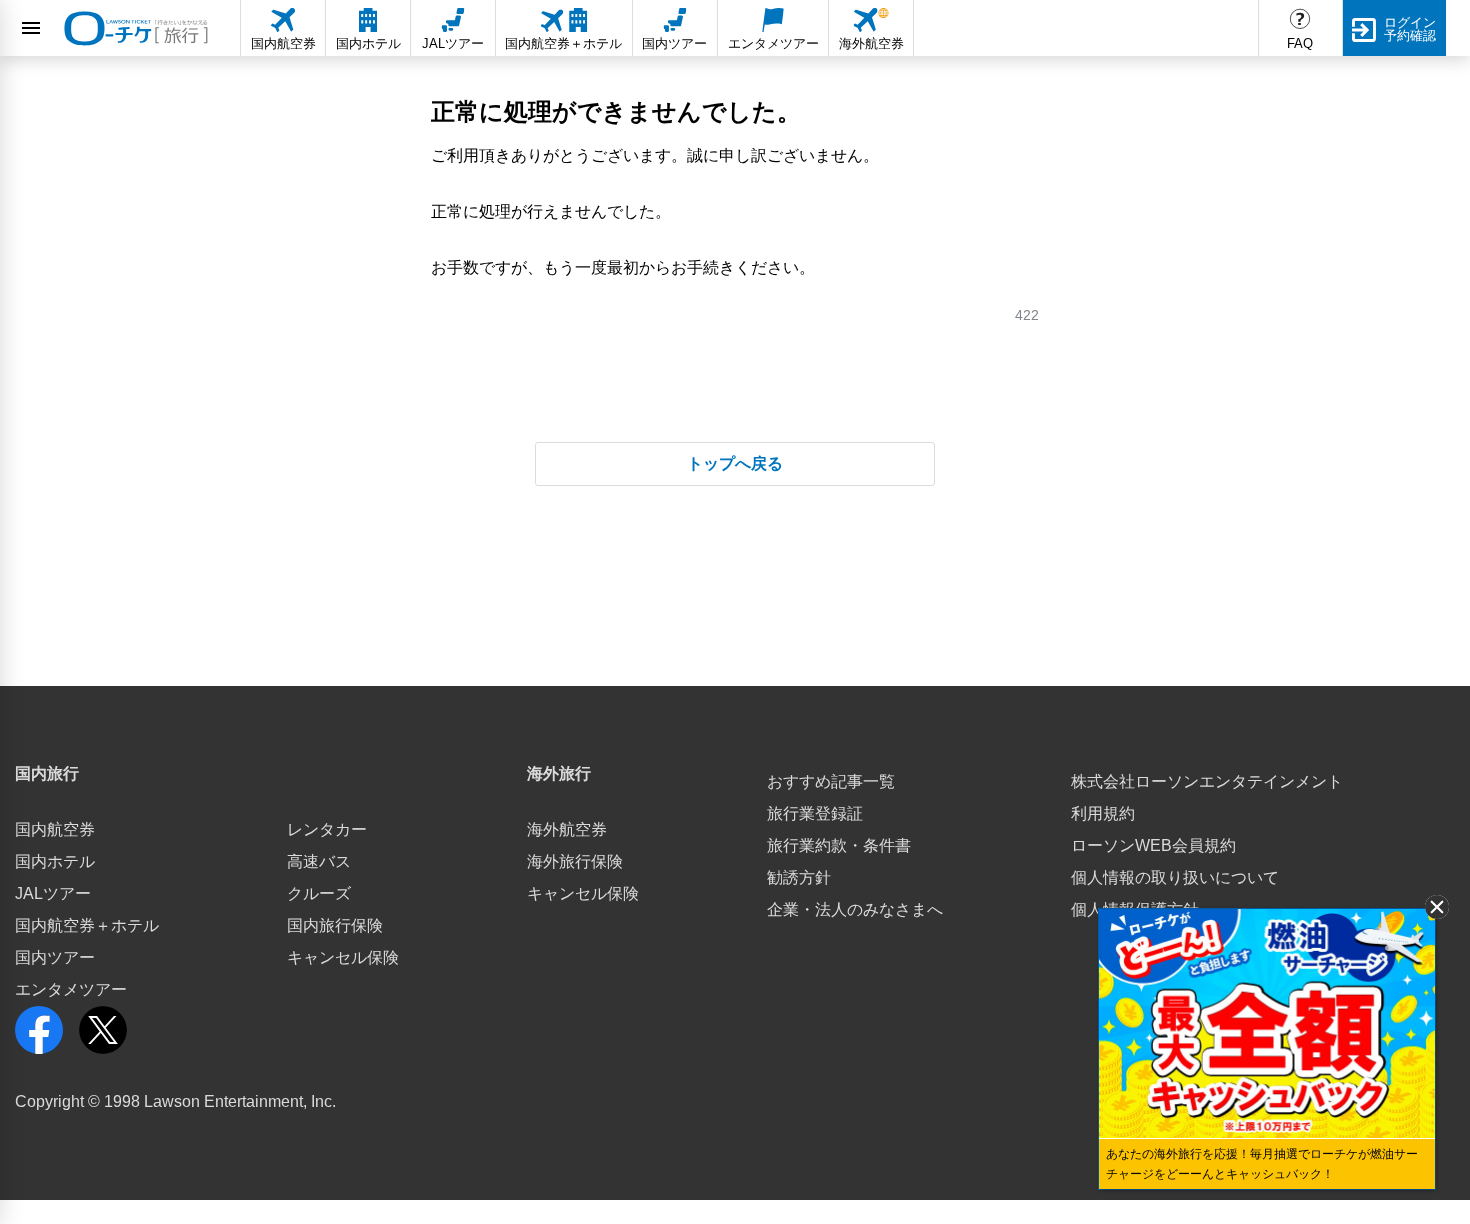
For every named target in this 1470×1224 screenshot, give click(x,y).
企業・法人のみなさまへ (855, 909)
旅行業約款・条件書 (839, 845)
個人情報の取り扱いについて (1175, 877)
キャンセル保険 (343, 957)
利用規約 (1103, 813)
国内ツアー (55, 957)
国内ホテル (55, 861)
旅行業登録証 (815, 813)
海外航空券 (567, 829)
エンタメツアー (71, 989)
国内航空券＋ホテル (87, 925)
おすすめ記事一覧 (831, 781)
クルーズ (319, 893)
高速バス (319, 861)
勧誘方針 (799, 877)
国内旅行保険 (335, 925)
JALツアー (53, 893)
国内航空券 (55, 829)
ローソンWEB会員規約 (1153, 845)
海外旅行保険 (575, 861)
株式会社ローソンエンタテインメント (1207, 781)
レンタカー (327, 829)
